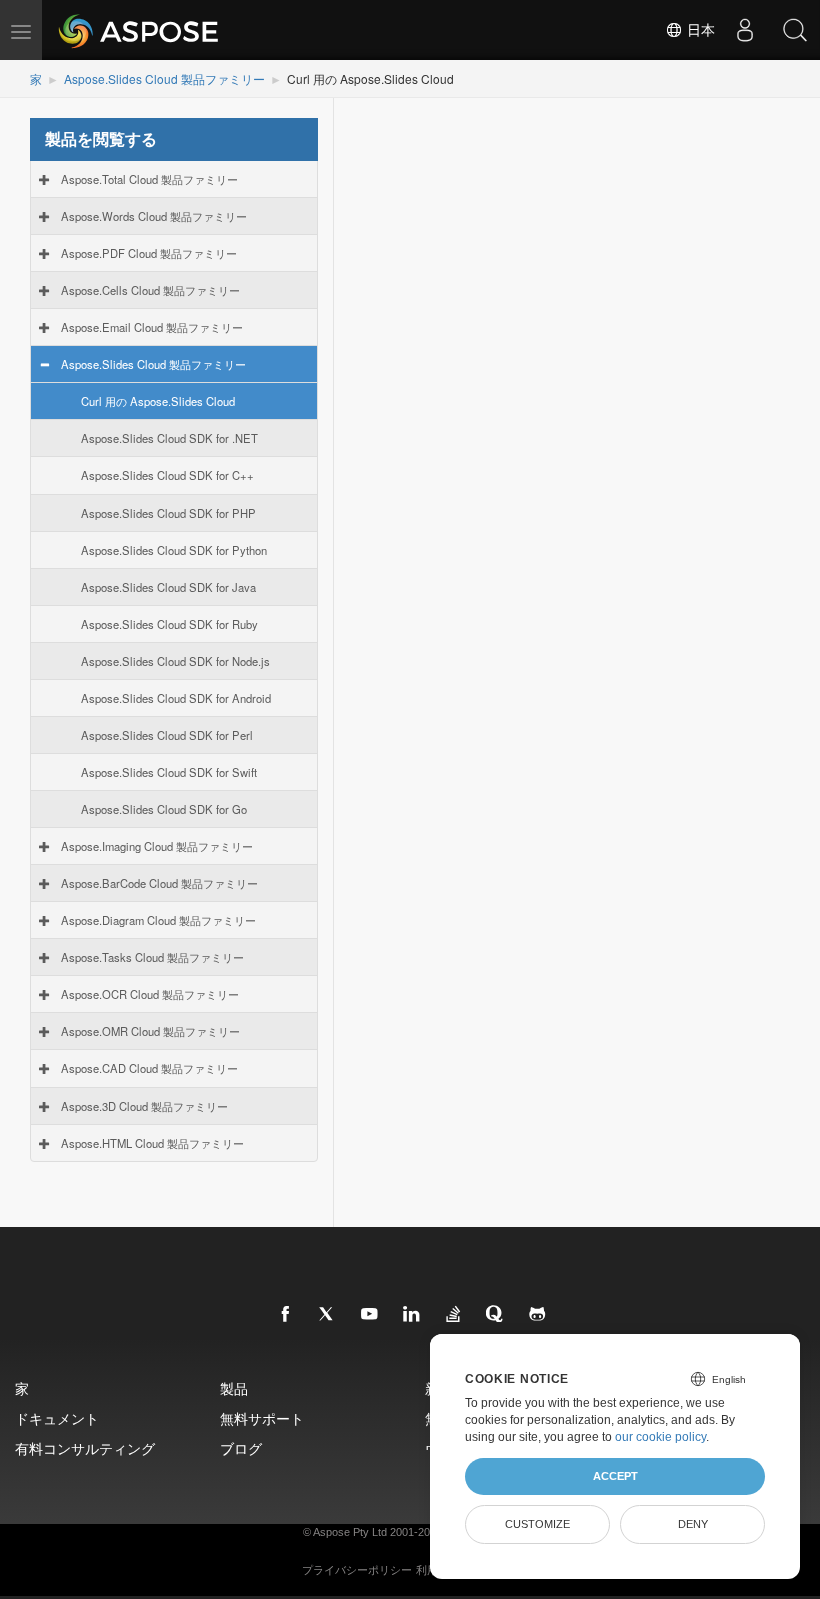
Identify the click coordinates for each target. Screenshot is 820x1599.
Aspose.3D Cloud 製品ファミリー (144, 1106)
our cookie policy (660, 1437)
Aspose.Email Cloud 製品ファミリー (152, 327)
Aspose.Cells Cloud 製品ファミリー (150, 290)
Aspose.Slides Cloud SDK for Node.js (175, 661)
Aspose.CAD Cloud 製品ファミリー (149, 1068)
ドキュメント (57, 1418)
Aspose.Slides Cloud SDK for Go (164, 809)
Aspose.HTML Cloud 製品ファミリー (152, 1143)
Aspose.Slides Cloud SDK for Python (174, 550)
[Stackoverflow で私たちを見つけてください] (454, 1315)
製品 (234, 1388)
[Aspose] (139, 30)
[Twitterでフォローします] (328, 1315)
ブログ (241, 1448)
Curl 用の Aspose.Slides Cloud (158, 401)
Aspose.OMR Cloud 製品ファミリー (150, 1031)
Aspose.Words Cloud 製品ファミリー (154, 216)
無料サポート (262, 1418)
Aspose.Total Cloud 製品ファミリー (149, 179)
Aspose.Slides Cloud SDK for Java (168, 587)
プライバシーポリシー (357, 1570)
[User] (745, 30)
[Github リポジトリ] (538, 1315)
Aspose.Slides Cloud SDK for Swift (169, 772)
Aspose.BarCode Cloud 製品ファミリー (159, 883)
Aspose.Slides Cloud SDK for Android (176, 698)
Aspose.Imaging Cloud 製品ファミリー (157, 846)
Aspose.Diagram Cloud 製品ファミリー (158, 920)
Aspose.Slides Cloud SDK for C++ (167, 475)
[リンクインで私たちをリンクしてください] (412, 1315)
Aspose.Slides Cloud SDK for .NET (169, 438)
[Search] (795, 30)
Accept (615, 1476)
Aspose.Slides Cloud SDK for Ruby (169, 624)
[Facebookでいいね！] (286, 1315)
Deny (693, 1524)
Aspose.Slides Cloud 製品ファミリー (164, 78)
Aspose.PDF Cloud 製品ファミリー (149, 253)
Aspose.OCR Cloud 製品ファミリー (150, 994)
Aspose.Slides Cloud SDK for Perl (167, 735)
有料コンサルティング (85, 1448)
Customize (537, 1524)
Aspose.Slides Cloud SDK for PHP (168, 513)
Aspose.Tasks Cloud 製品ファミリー (152, 957)
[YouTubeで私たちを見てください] (370, 1315)
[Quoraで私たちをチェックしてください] (496, 1315)
